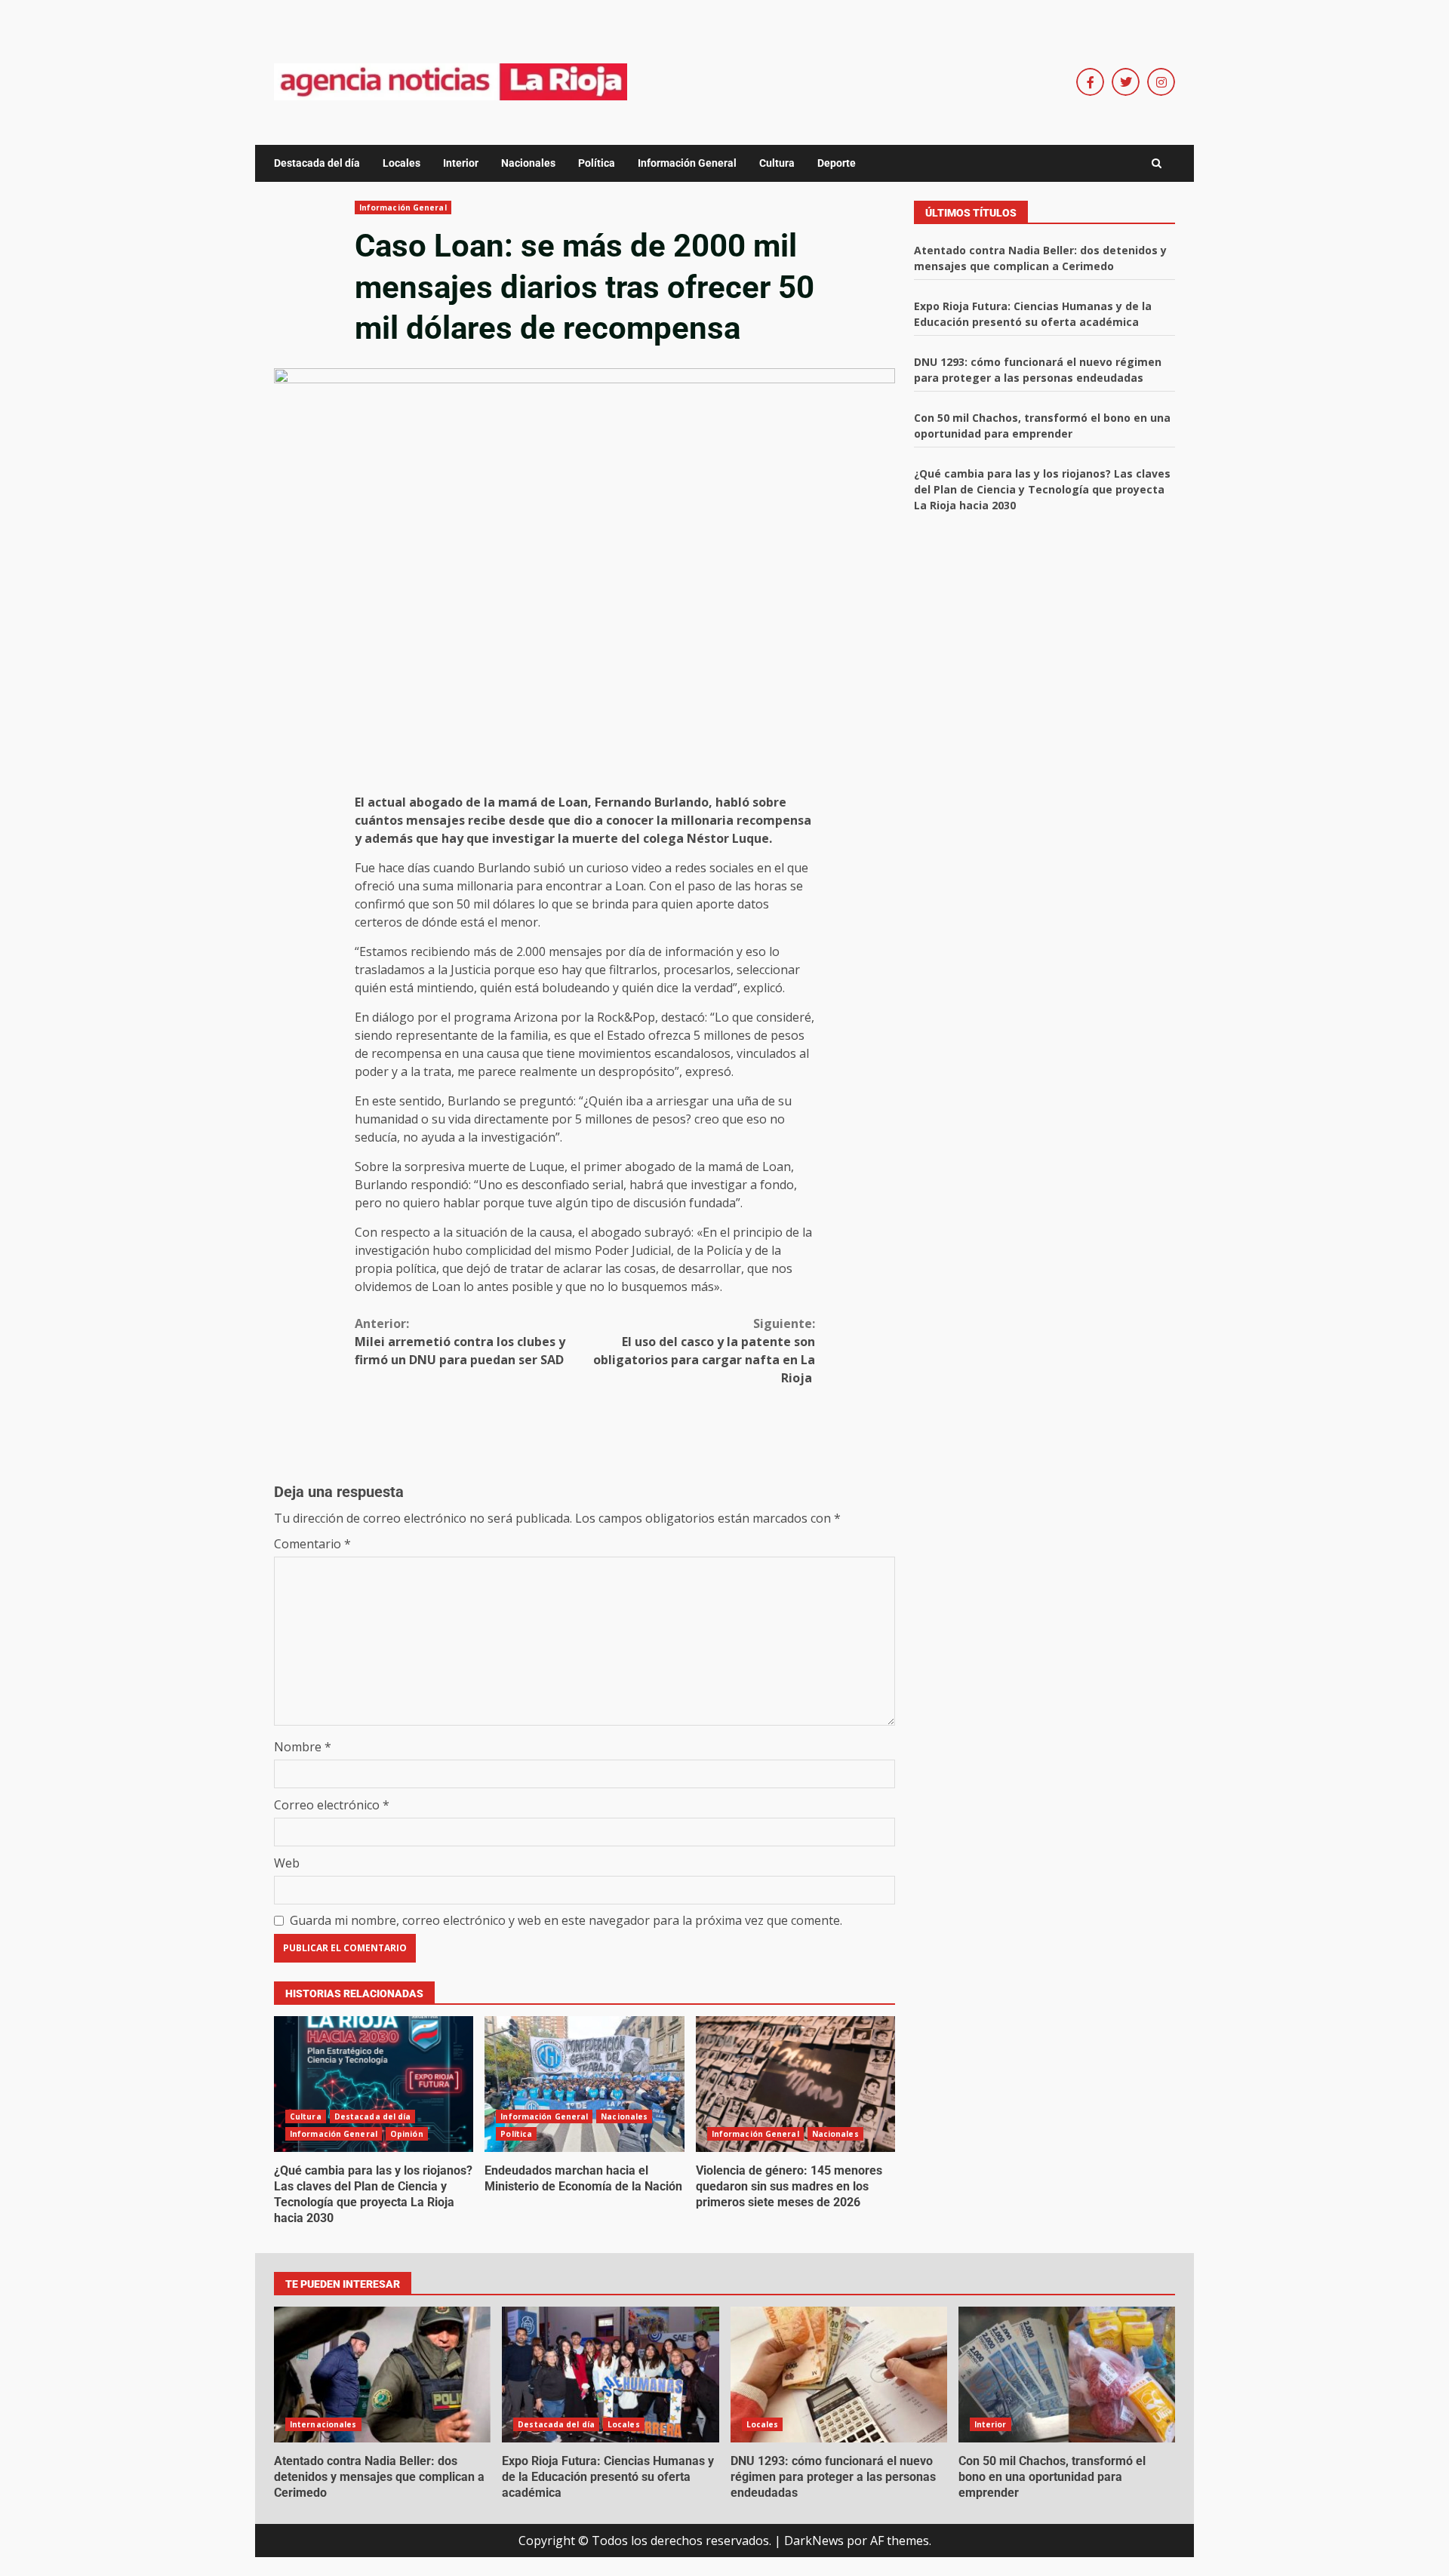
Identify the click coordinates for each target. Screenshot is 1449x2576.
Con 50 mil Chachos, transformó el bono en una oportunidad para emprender (1067, 2375)
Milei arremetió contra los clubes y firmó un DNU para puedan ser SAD (460, 1342)
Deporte (837, 163)
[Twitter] (1126, 82)
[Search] (1157, 164)
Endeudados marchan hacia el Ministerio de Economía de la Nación (584, 2084)
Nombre (303, 1747)
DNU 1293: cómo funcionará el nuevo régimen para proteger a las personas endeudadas (839, 2375)
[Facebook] (1090, 82)
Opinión (407, 2134)
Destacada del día (317, 163)
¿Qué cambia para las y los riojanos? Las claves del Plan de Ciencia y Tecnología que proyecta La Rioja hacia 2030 (374, 2084)
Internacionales (323, 2424)
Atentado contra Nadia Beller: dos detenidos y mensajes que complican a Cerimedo (382, 2375)
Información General (687, 163)
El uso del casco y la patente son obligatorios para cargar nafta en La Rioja (704, 1351)
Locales (401, 163)
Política (597, 163)
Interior (461, 163)
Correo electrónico (332, 1805)
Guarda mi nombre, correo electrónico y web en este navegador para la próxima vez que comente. (566, 1920)
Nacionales (528, 163)
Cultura (777, 163)
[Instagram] (1161, 82)
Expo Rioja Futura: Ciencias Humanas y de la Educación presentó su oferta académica (610, 2375)
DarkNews (814, 2541)
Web (287, 1863)
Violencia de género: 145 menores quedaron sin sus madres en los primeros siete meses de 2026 (795, 2084)
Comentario (312, 1544)
